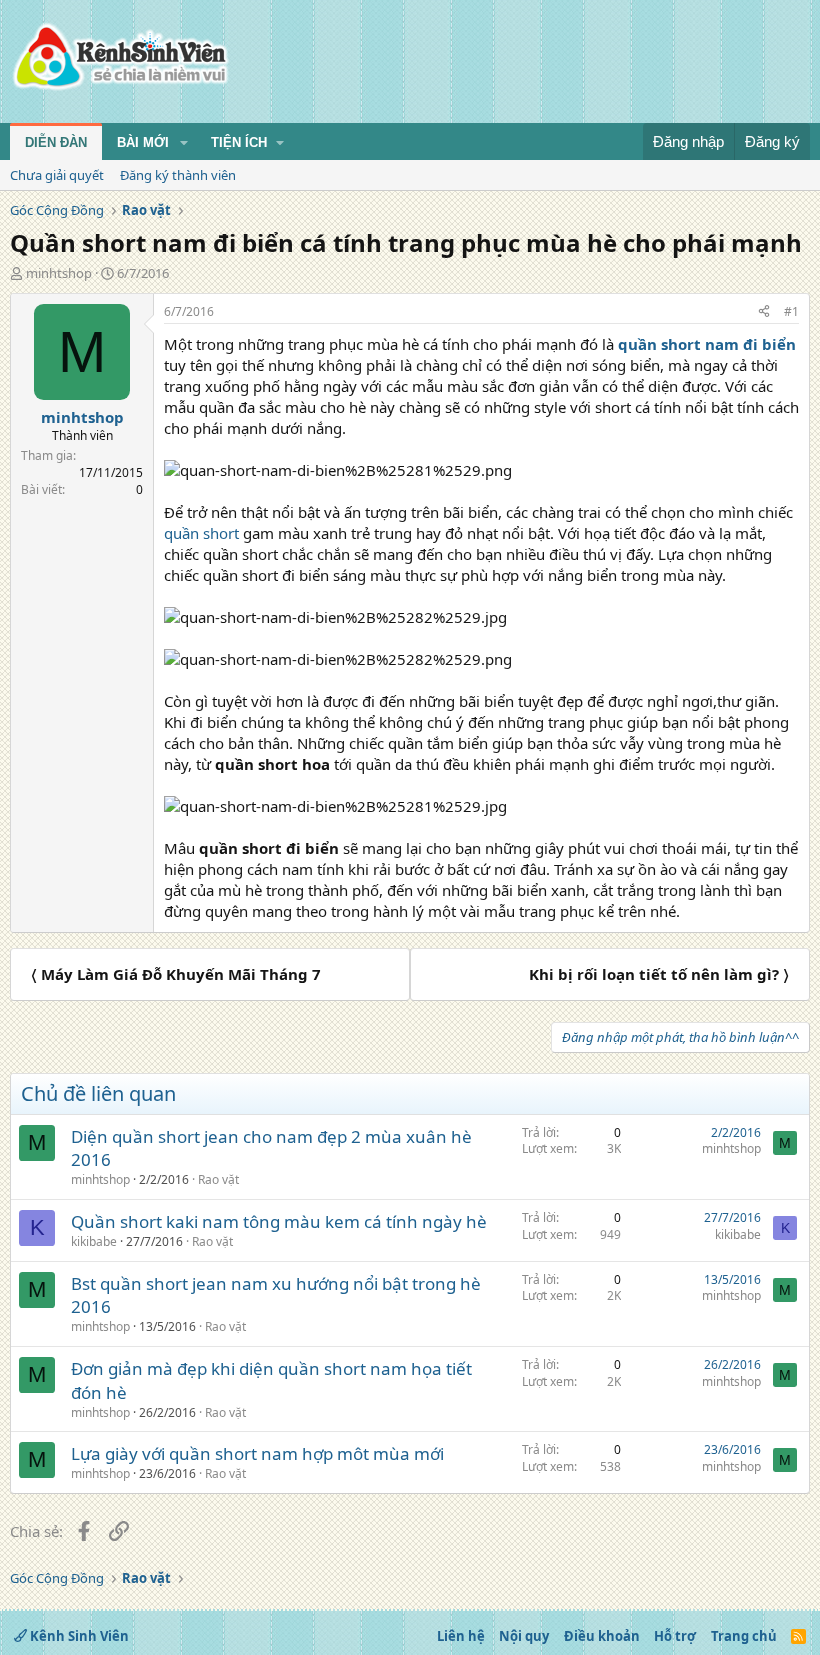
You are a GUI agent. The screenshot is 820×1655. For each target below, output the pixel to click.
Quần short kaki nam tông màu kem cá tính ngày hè (279, 1221)
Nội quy (524, 1636)
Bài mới (143, 142)
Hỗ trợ (675, 1636)
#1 (791, 311)
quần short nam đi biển (707, 344)
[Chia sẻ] (764, 312)
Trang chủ (744, 1636)
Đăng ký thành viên (178, 175)
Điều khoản (602, 1636)
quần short (201, 533)
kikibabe (94, 1241)
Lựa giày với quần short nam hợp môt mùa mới (257, 1453)
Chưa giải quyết (57, 175)
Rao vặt (218, 1179)
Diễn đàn (56, 142)
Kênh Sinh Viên (78, 1636)
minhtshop (59, 273)
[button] (184, 143)
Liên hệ (461, 1636)
